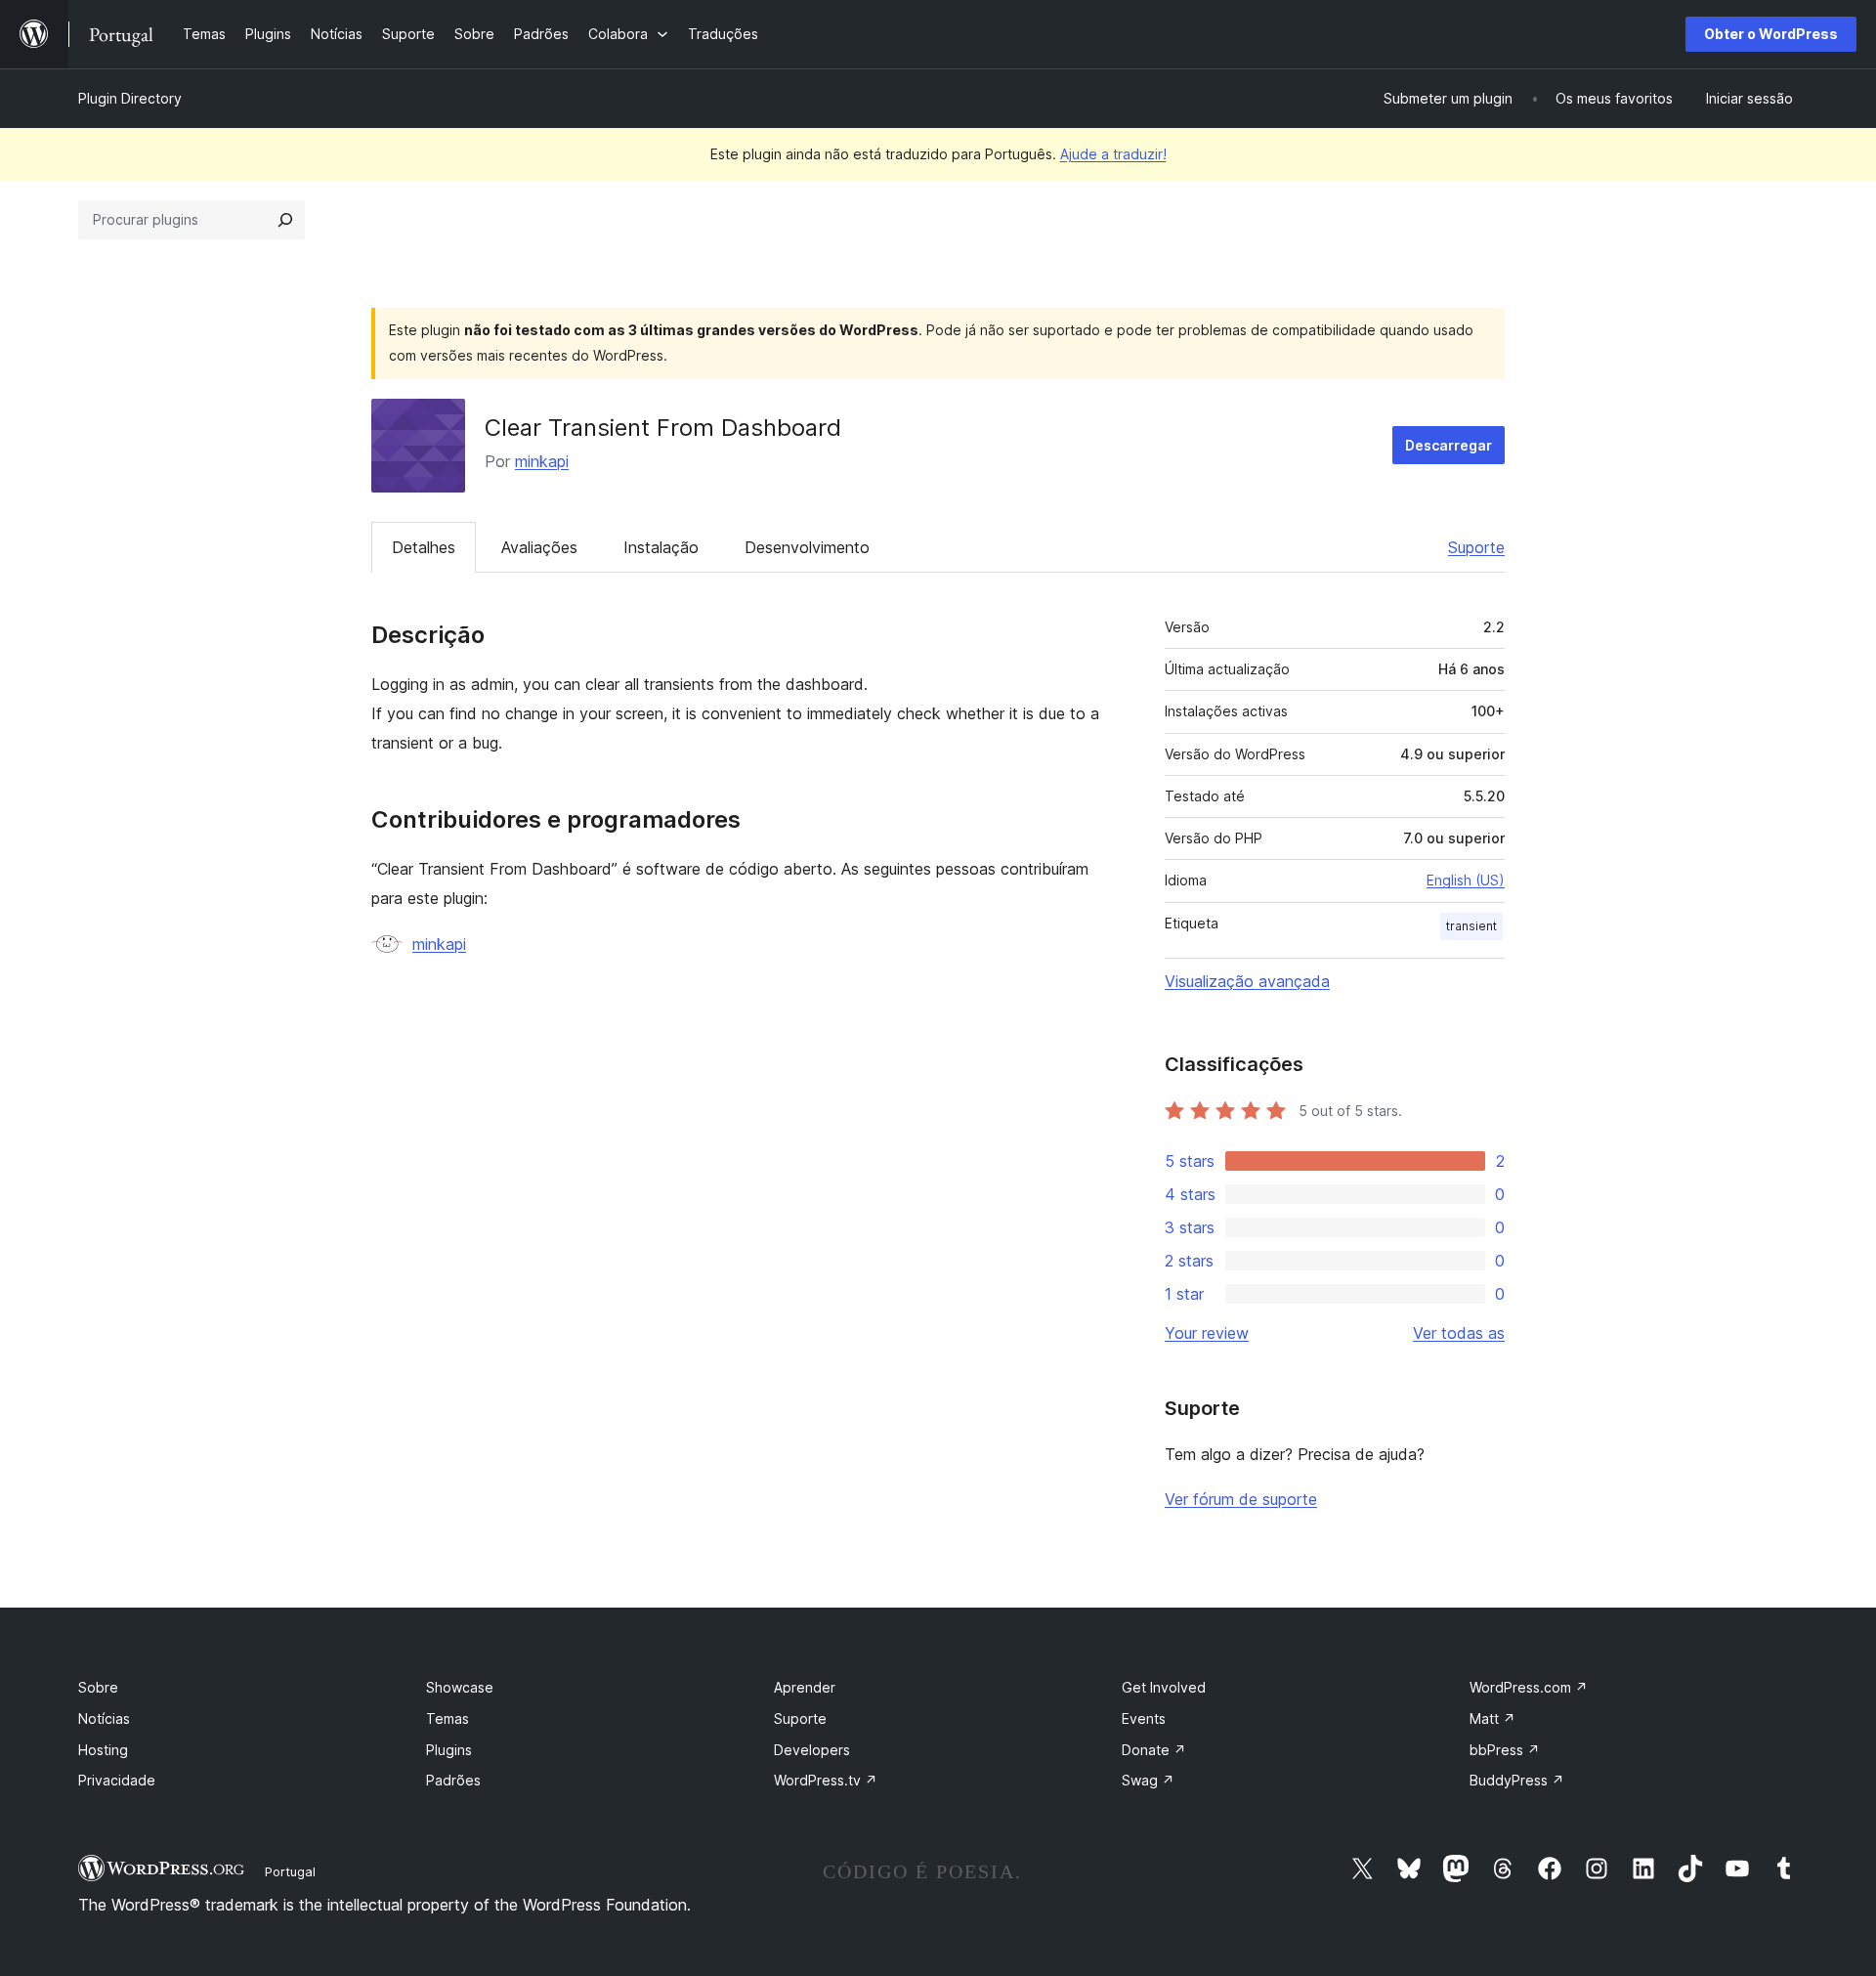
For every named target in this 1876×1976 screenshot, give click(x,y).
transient (1471, 926)
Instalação (661, 547)
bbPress (1505, 1750)
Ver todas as (1459, 1333)
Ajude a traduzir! (1113, 154)
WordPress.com (1529, 1687)
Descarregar (1449, 445)
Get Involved (1164, 1687)
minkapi (542, 461)
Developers (812, 1750)
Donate (1154, 1750)
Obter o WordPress (1771, 34)
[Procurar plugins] (285, 220)
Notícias (104, 1718)
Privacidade (117, 1780)
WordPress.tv (826, 1780)
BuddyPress (1517, 1780)
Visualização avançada (1247, 981)
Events (1144, 1718)
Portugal (290, 1871)
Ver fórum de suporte (1241, 1499)
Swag (1148, 1780)
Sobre (98, 1687)
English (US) (1466, 880)
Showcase (460, 1687)
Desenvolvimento (807, 547)
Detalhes (424, 547)
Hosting (103, 1750)
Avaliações (539, 547)
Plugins (449, 1750)
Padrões (453, 1780)
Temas (448, 1718)
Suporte (1476, 547)
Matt (1492, 1718)
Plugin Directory (130, 98)
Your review (1207, 1333)
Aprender (805, 1687)
